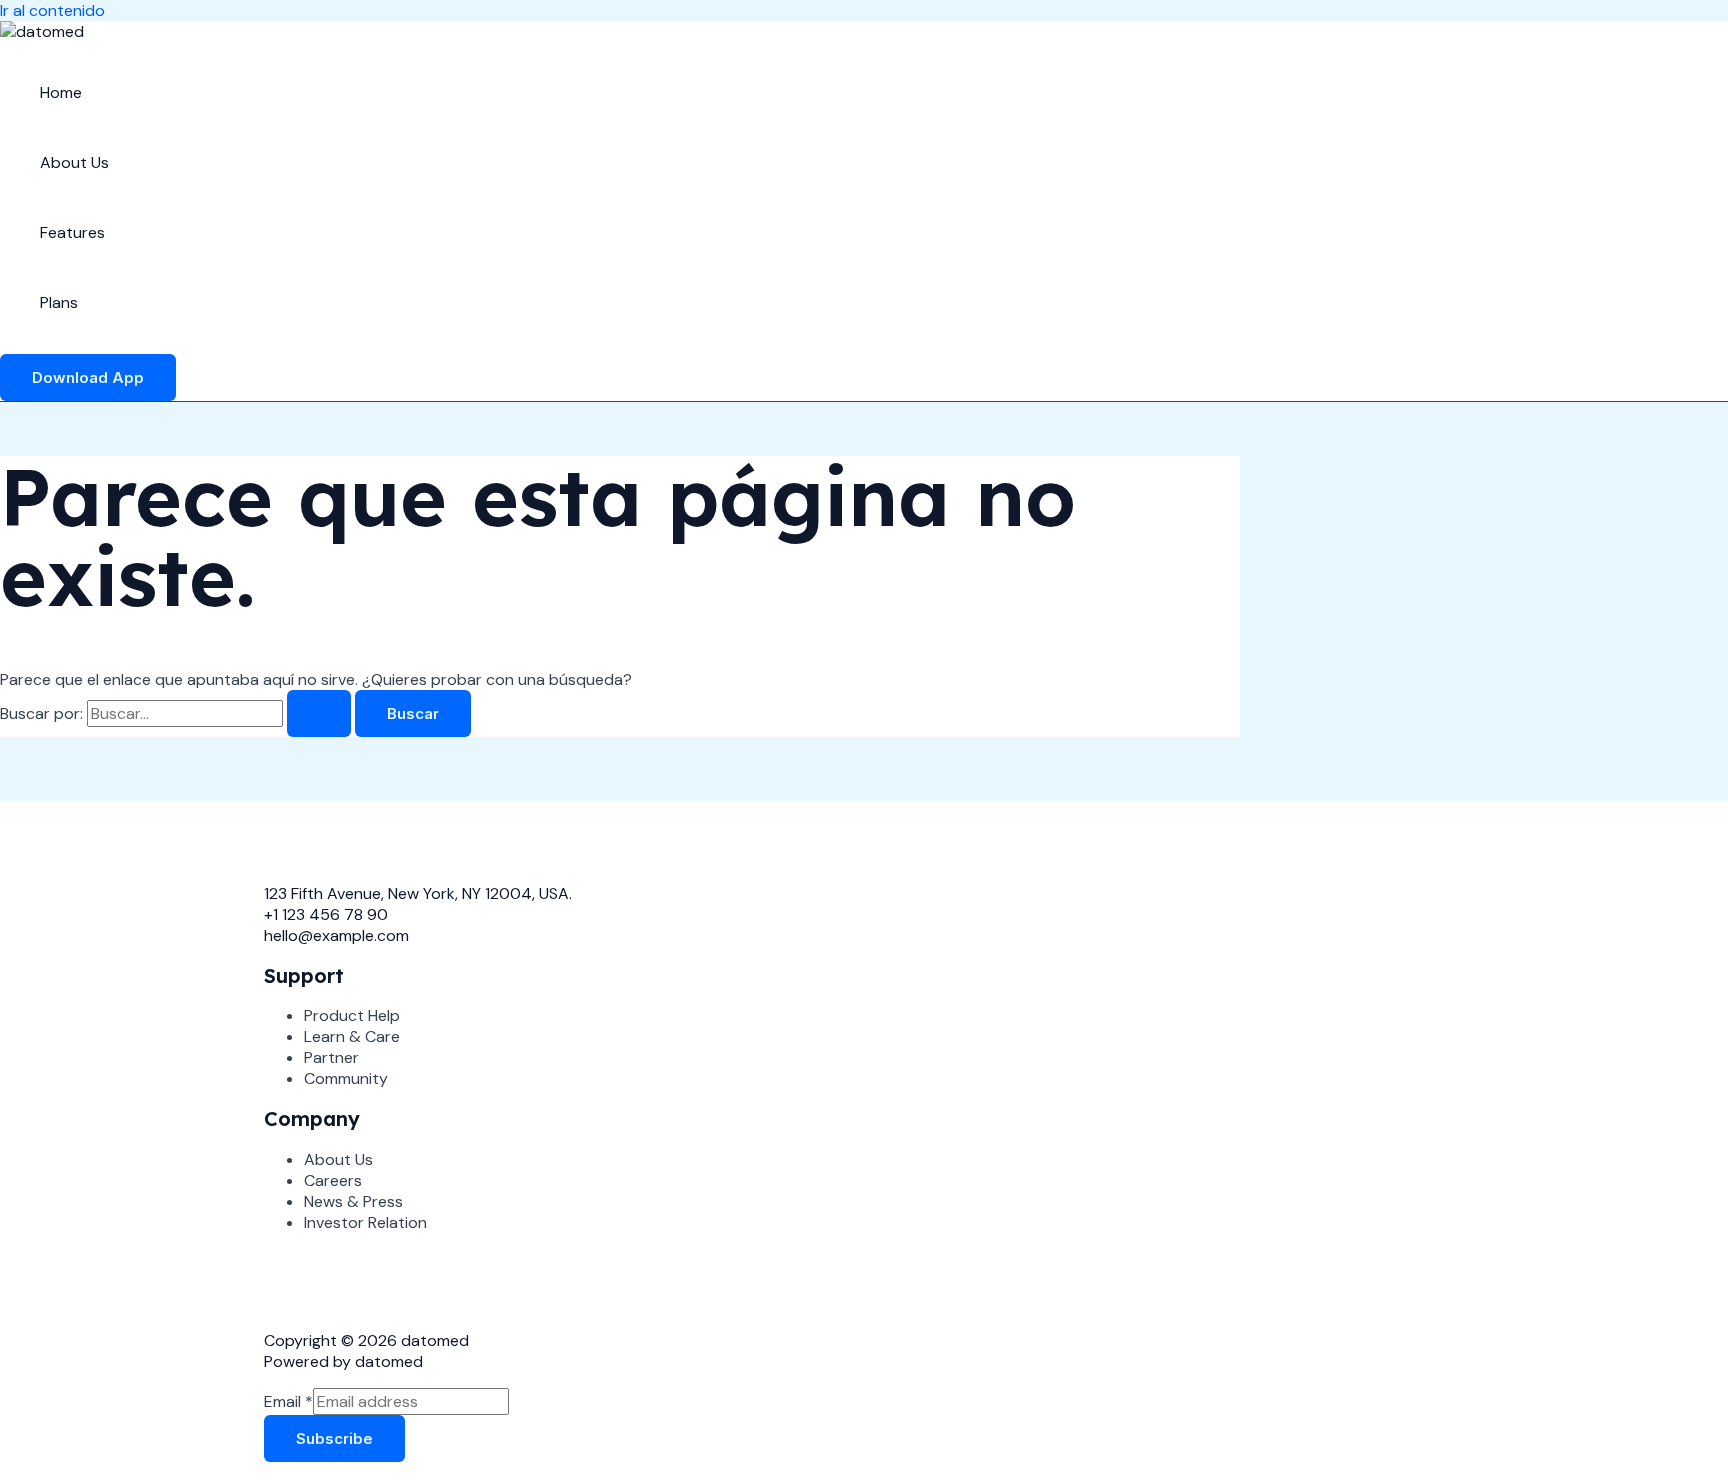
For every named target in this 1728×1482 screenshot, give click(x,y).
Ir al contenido (52, 10)
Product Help (352, 1015)
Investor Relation (365, 1222)
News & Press (353, 1201)
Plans (59, 302)
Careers (333, 1180)
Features (72, 232)
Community (346, 1078)
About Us (74, 162)
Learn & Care (352, 1036)
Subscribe (334, 1438)
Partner (331, 1057)
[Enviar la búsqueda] (319, 713)
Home (61, 92)
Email (288, 1401)
